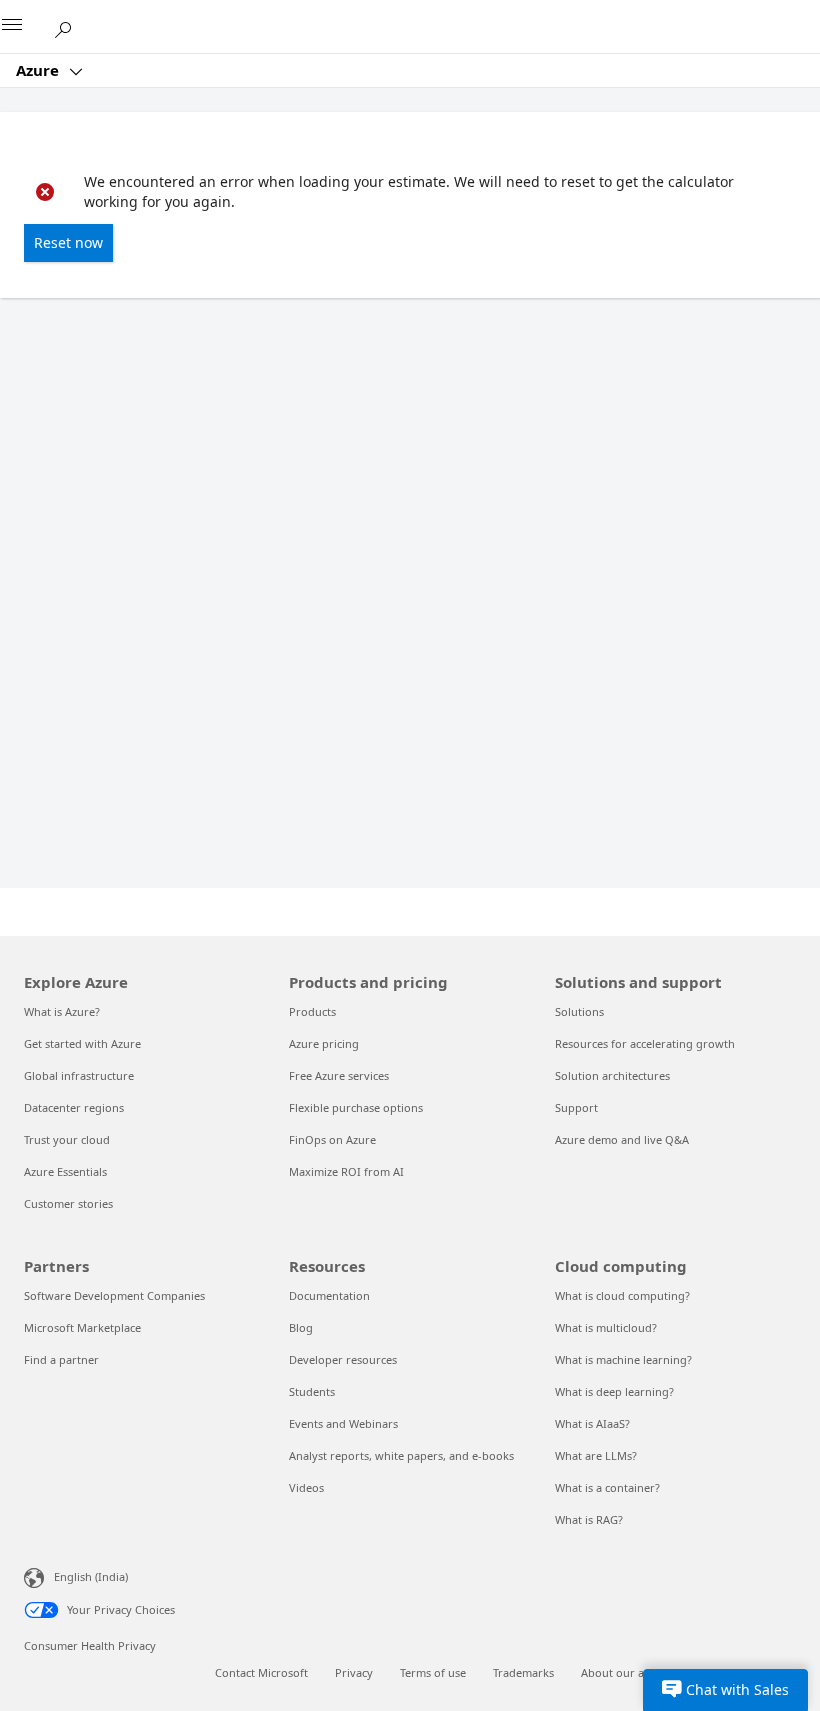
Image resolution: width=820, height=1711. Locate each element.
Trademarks (523, 1672)
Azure (39, 70)
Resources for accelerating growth (645, 1043)
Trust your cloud (67, 1139)
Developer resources (343, 1359)
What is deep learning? (614, 1391)
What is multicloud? (606, 1327)
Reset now (68, 242)
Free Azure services (339, 1075)
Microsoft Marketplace (82, 1327)
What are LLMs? (596, 1455)
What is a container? (607, 1487)
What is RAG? (589, 1519)
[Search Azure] (70, 26)
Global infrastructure (79, 1075)
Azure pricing (324, 1043)
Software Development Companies (114, 1295)
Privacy (354, 1672)
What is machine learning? (623, 1359)
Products (312, 1011)
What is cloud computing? (622, 1295)
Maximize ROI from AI (346, 1171)
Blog (301, 1327)
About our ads (618, 1672)
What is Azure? (62, 1011)
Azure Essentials (65, 1171)
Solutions (579, 1011)
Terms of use (433, 1672)
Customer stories (68, 1203)
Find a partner (61, 1359)
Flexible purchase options (356, 1107)
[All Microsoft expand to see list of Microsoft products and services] (25, 27)
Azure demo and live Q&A (622, 1139)
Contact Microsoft (261, 1672)
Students (312, 1391)
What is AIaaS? (592, 1423)
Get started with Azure (82, 1043)
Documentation (329, 1295)
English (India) (91, 1576)
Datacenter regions (74, 1107)
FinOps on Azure (332, 1139)
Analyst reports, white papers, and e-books (401, 1455)
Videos (306, 1487)
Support (576, 1107)
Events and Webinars (343, 1423)
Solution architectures (612, 1075)
